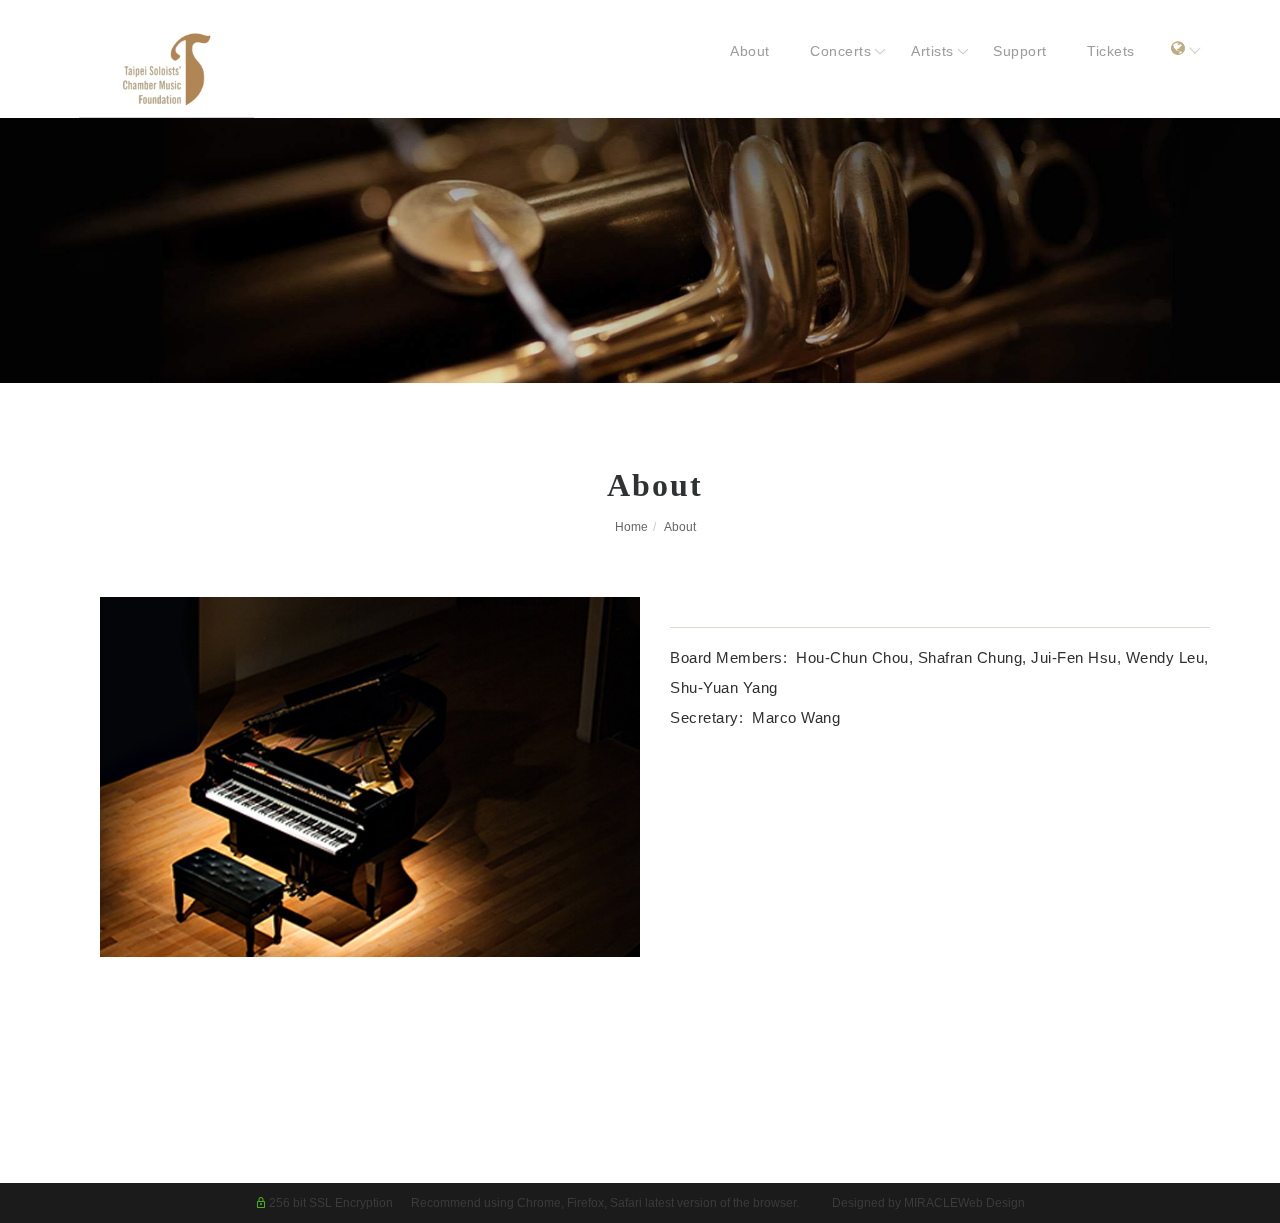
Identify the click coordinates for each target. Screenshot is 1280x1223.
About (750, 51)
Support (1020, 51)
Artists (932, 51)
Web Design (991, 1203)
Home (631, 527)
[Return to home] (204, 69)
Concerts (840, 51)
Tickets (1111, 51)
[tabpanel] (640, 250)
